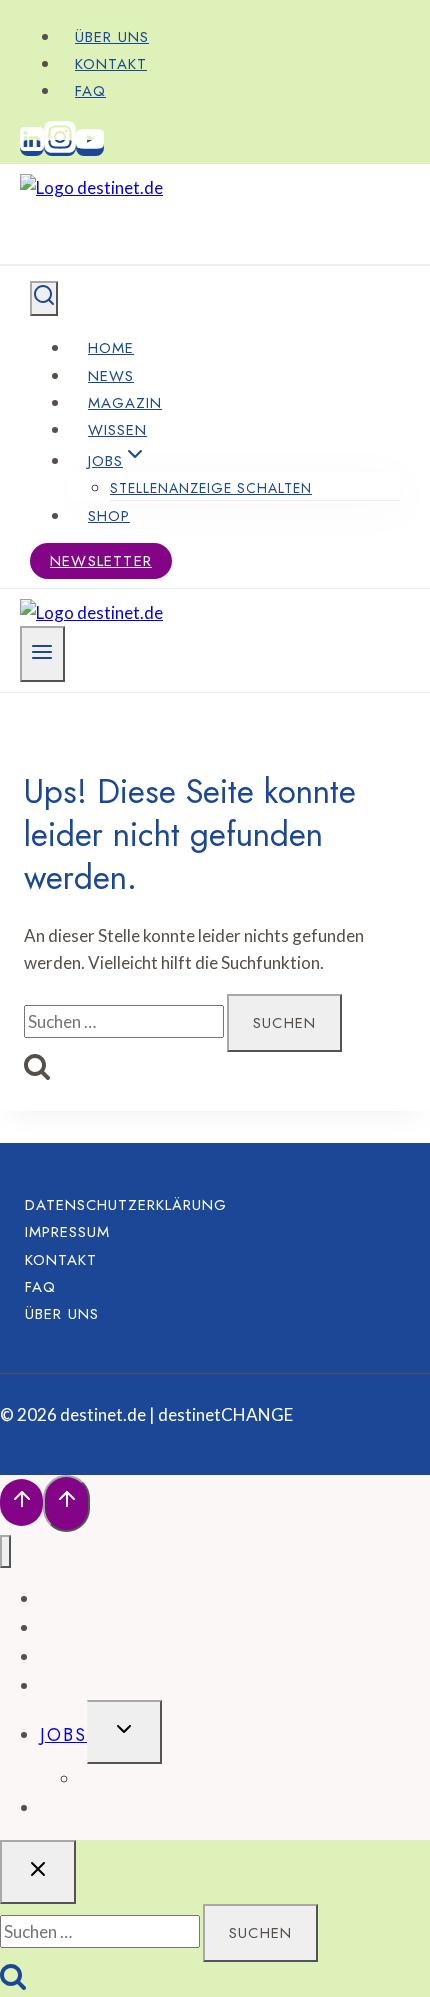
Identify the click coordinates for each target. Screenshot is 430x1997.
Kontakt (111, 64)
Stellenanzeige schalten (211, 488)
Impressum (67, 1232)
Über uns (112, 37)
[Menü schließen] (5, 1551)
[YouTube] (90, 148)
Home (111, 348)
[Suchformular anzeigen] (44, 298)
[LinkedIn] (32, 148)
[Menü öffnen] (42, 654)
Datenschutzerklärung (126, 1205)
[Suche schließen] (38, 1872)
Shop (109, 516)
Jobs (63, 1735)
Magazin (125, 403)
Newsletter (101, 561)
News (111, 376)
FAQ (90, 91)
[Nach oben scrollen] (21, 1502)
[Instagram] (60, 148)
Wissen (117, 430)
